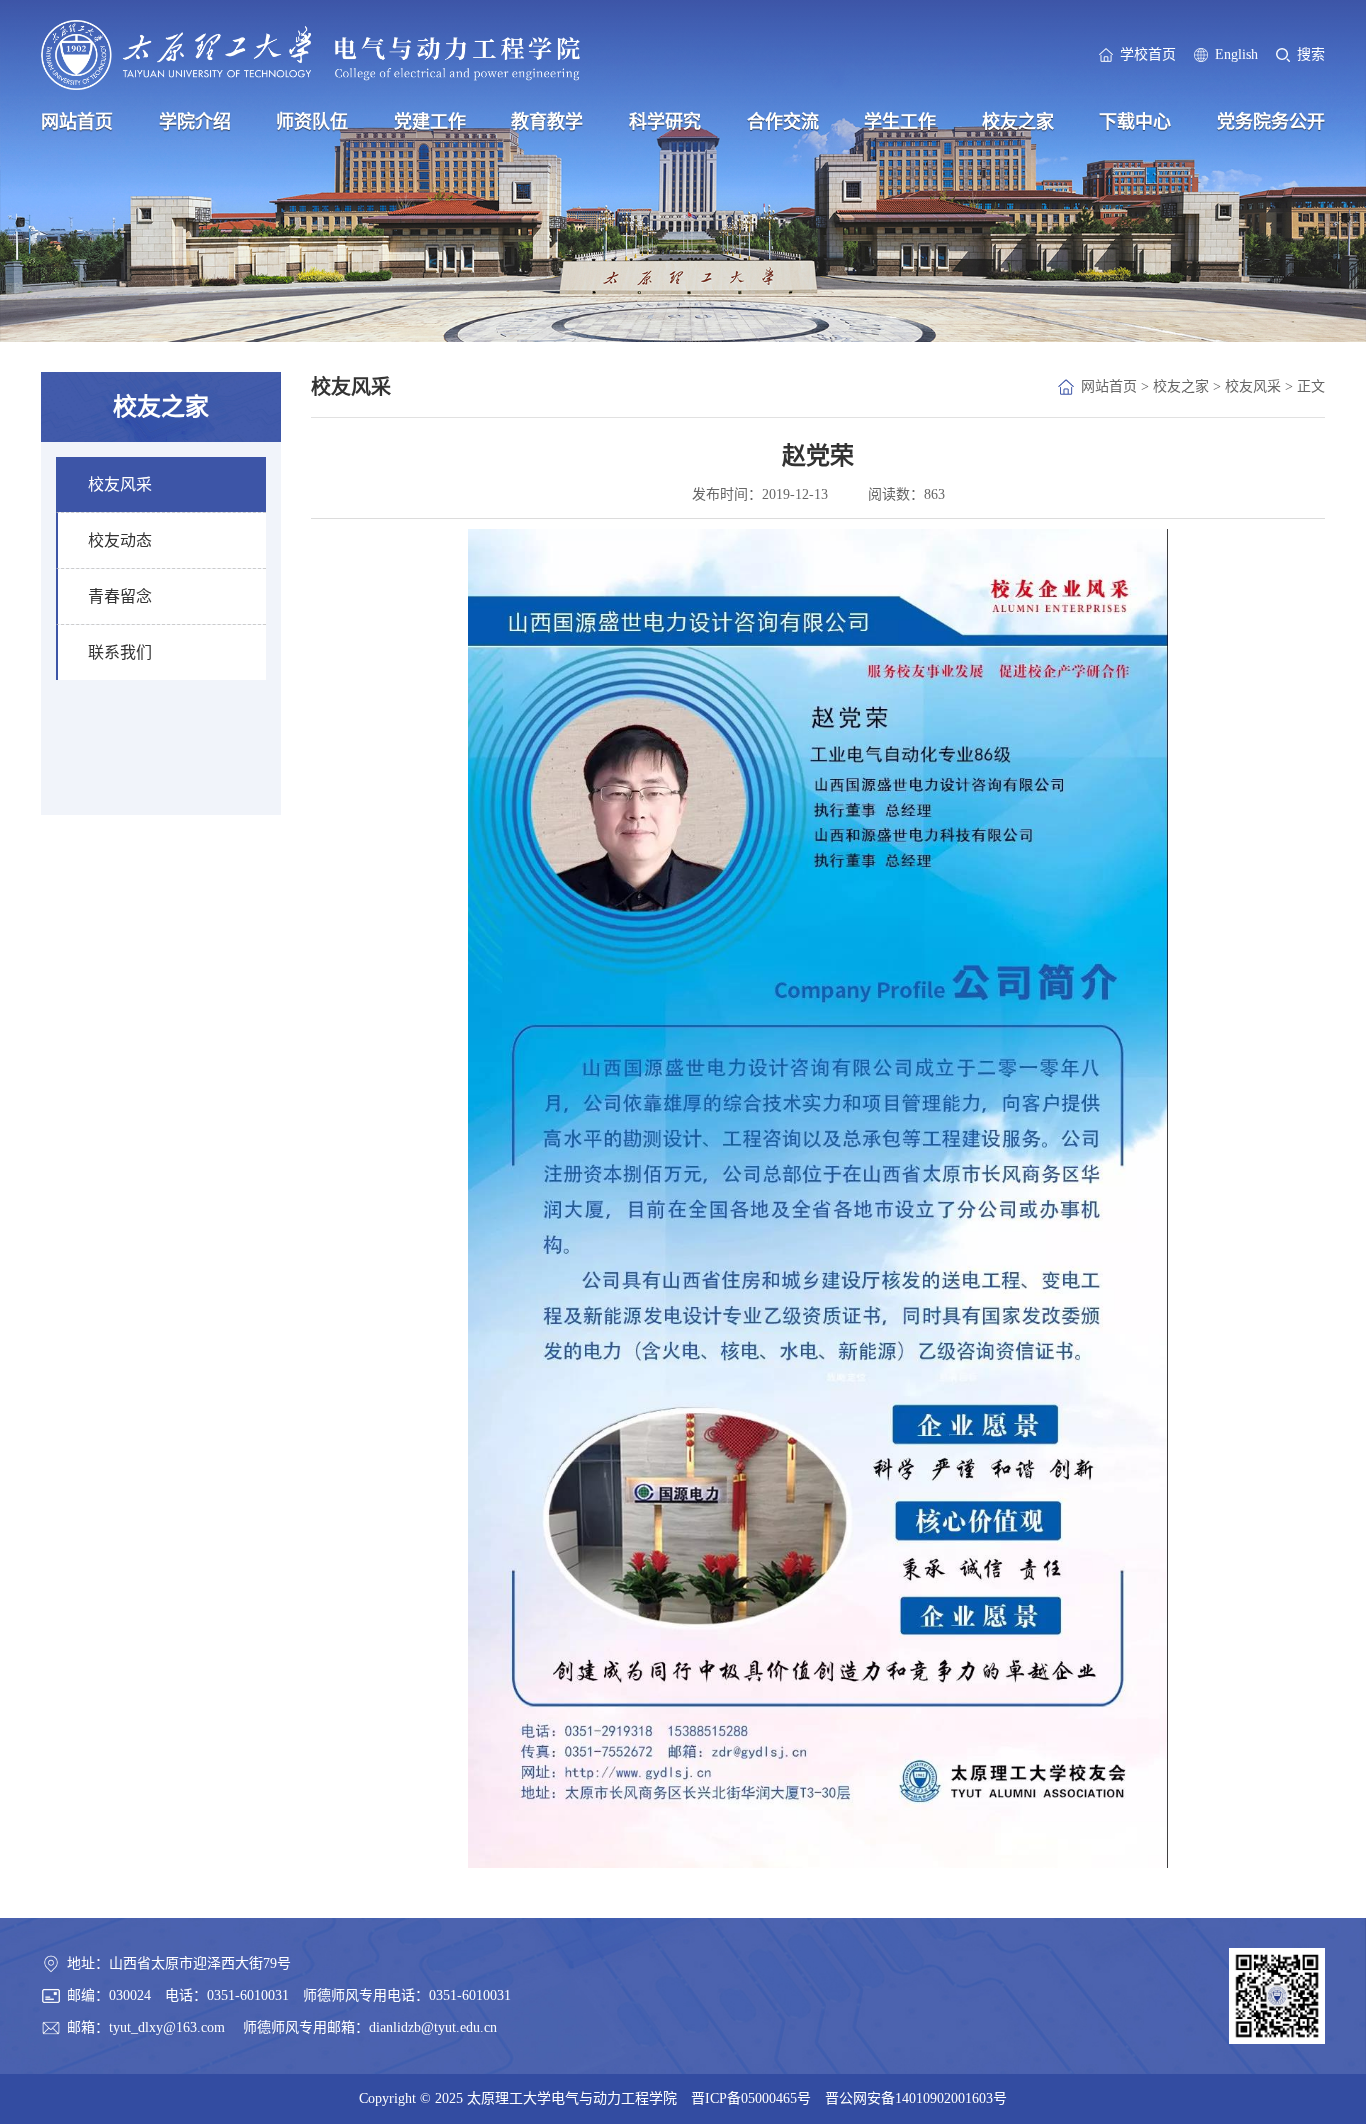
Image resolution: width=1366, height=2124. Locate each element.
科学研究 (665, 122)
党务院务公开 (1271, 122)
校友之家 (1018, 122)
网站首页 (77, 122)
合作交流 (783, 122)
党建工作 (430, 122)
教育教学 (547, 122)
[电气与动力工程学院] (310, 55)
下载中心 (1135, 122)
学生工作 (900, 122)
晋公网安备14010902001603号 (916, 2098)
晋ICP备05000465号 (751, 2098)
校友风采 (1253, 386)
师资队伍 (312, 122)
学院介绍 (195, 122)
